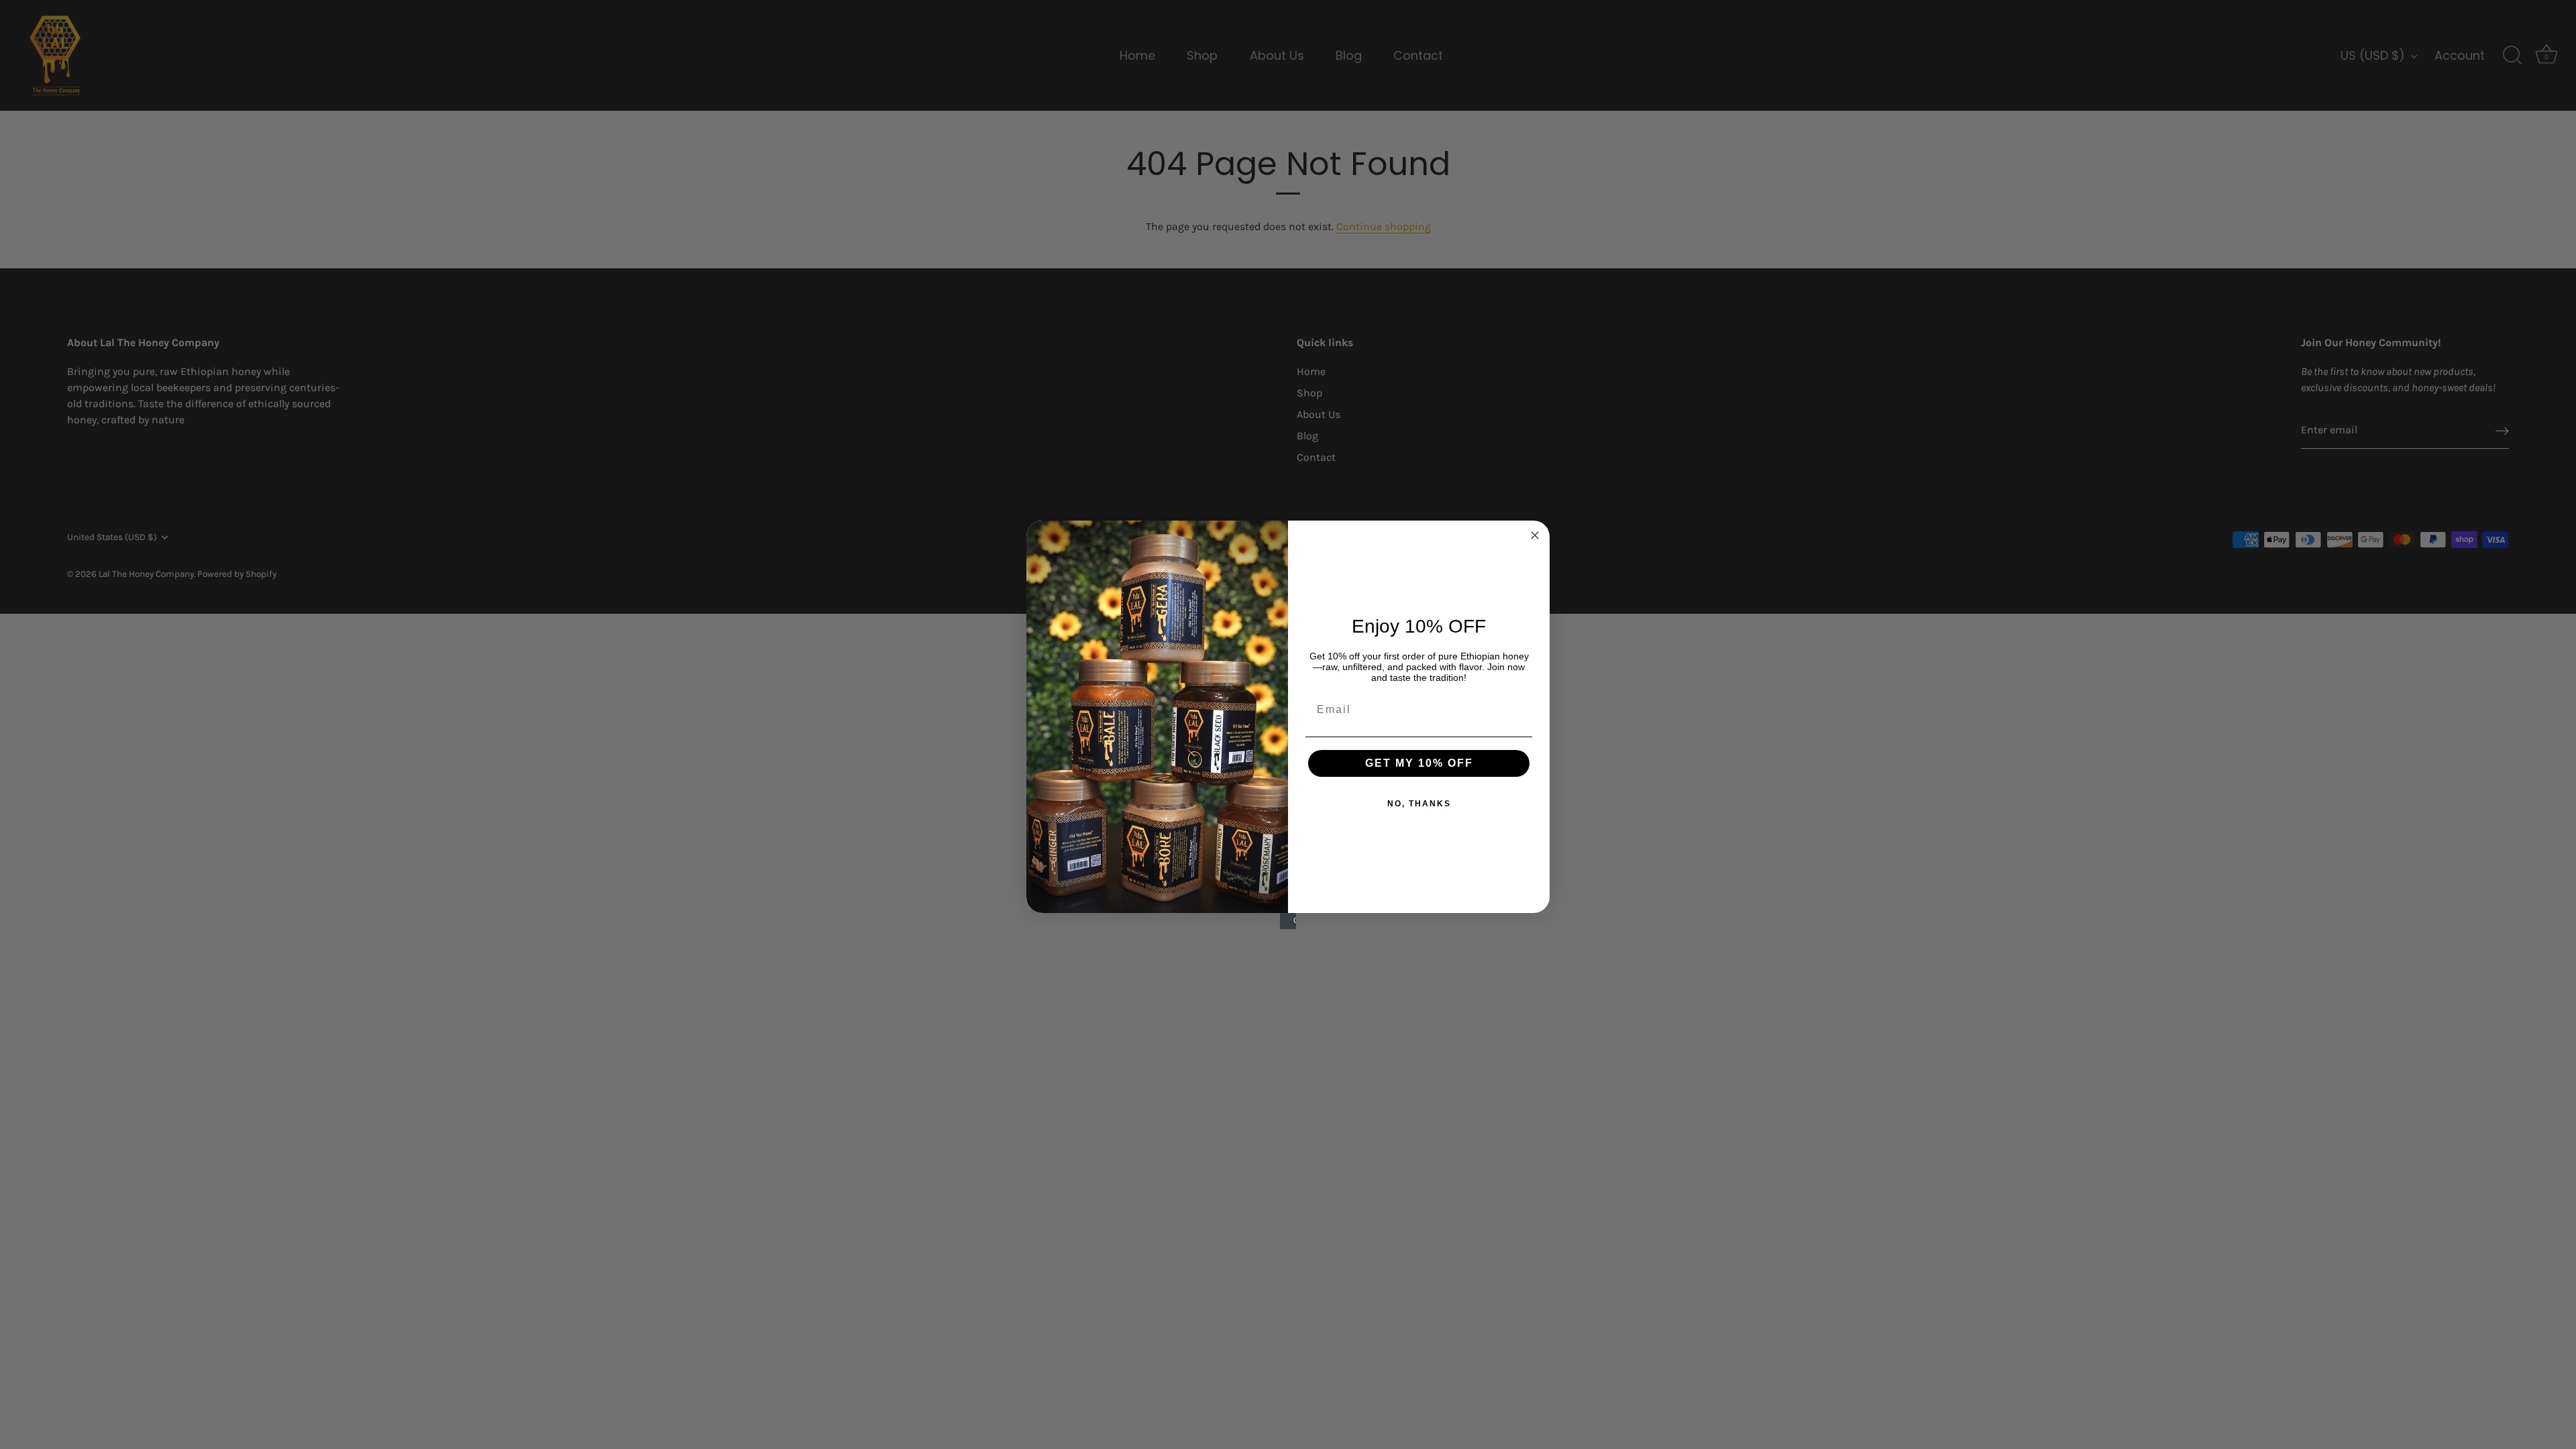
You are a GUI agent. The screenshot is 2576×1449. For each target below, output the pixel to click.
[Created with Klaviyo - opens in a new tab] (1288, 921)
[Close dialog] (1535, 535)
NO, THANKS (1419, 804)
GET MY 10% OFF (1419, 763)
